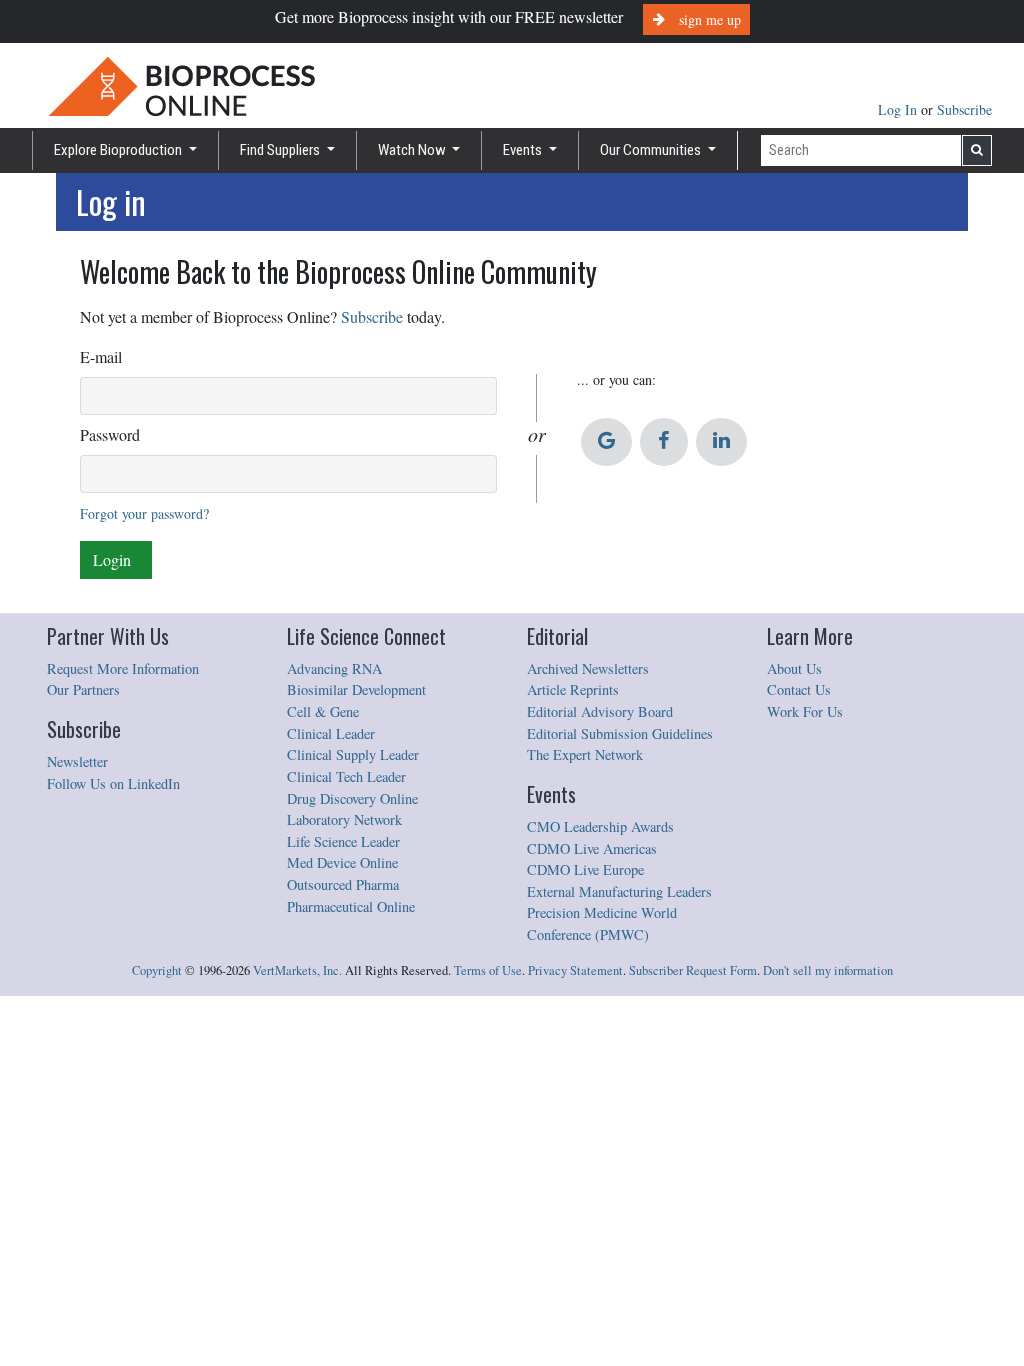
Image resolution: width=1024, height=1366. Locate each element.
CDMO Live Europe (585, 869)
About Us (794, 668)
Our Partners (83, 689)
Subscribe (964, 109)
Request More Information (123, 668)
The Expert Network (585, 754)
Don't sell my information (828, 970)
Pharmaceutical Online (351, 906)
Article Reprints (573, 689)
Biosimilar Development (356, 689)
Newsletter (77, 761)
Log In (899, 109)
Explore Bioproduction (119, 150)
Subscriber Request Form (693, 970)
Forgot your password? (144, 513)
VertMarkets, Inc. (297, 970)
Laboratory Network (344, 819)
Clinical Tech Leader (346, 776)
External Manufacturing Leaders (619, 891)
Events (524, 150)
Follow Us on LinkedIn (113, 783)
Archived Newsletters (588, 668)
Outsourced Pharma (343, 884)
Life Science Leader (343, 841)
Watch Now (413, 150)
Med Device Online (342, 862)
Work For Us (805, 711)
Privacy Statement (575, 970)
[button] (606, 442)
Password (110, 434)
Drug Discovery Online (352, 798)
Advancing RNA (334, 668)
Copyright (157, 970)
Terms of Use (488, 970)
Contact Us (799, 689)
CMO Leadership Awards (600, 826)
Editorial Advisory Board (600, 711)
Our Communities (652, 150)
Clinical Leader (331, 733)
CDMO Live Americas (592, 848)
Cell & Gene (323, 711)
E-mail (101, 356)
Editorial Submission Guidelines (620, 733)
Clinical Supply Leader (353, 754)
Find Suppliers (281, 150)
